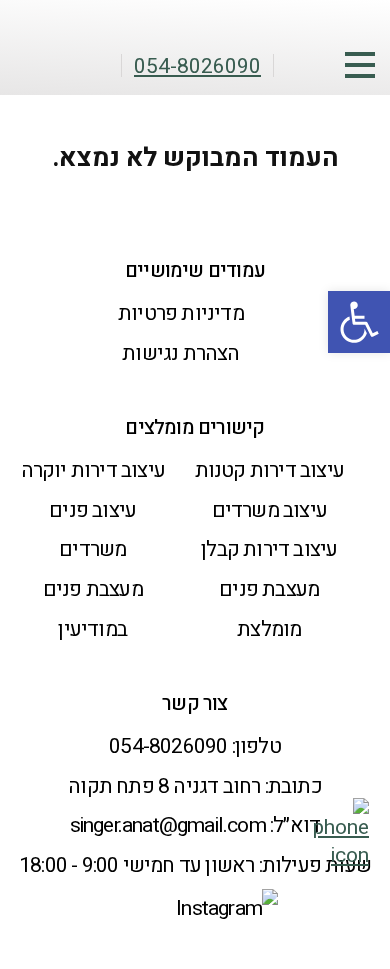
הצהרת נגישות (180, 353)
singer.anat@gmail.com (168, 825)
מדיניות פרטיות (181, 313)
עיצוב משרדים (269, 510)
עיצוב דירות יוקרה (93, 470)
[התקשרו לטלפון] (341, 855)
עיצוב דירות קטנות (269, 470)
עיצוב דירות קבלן (269, 549)
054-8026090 (168, 746)
